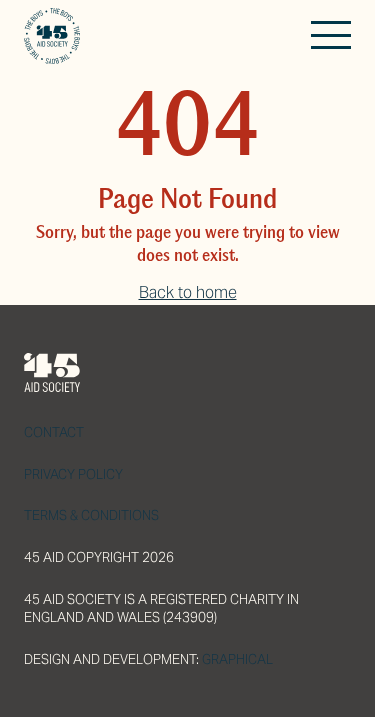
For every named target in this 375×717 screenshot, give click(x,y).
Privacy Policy (73, 474)
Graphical (237, 659)
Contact (54, 432)
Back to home (188, 292)
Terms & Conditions (91, 515)
